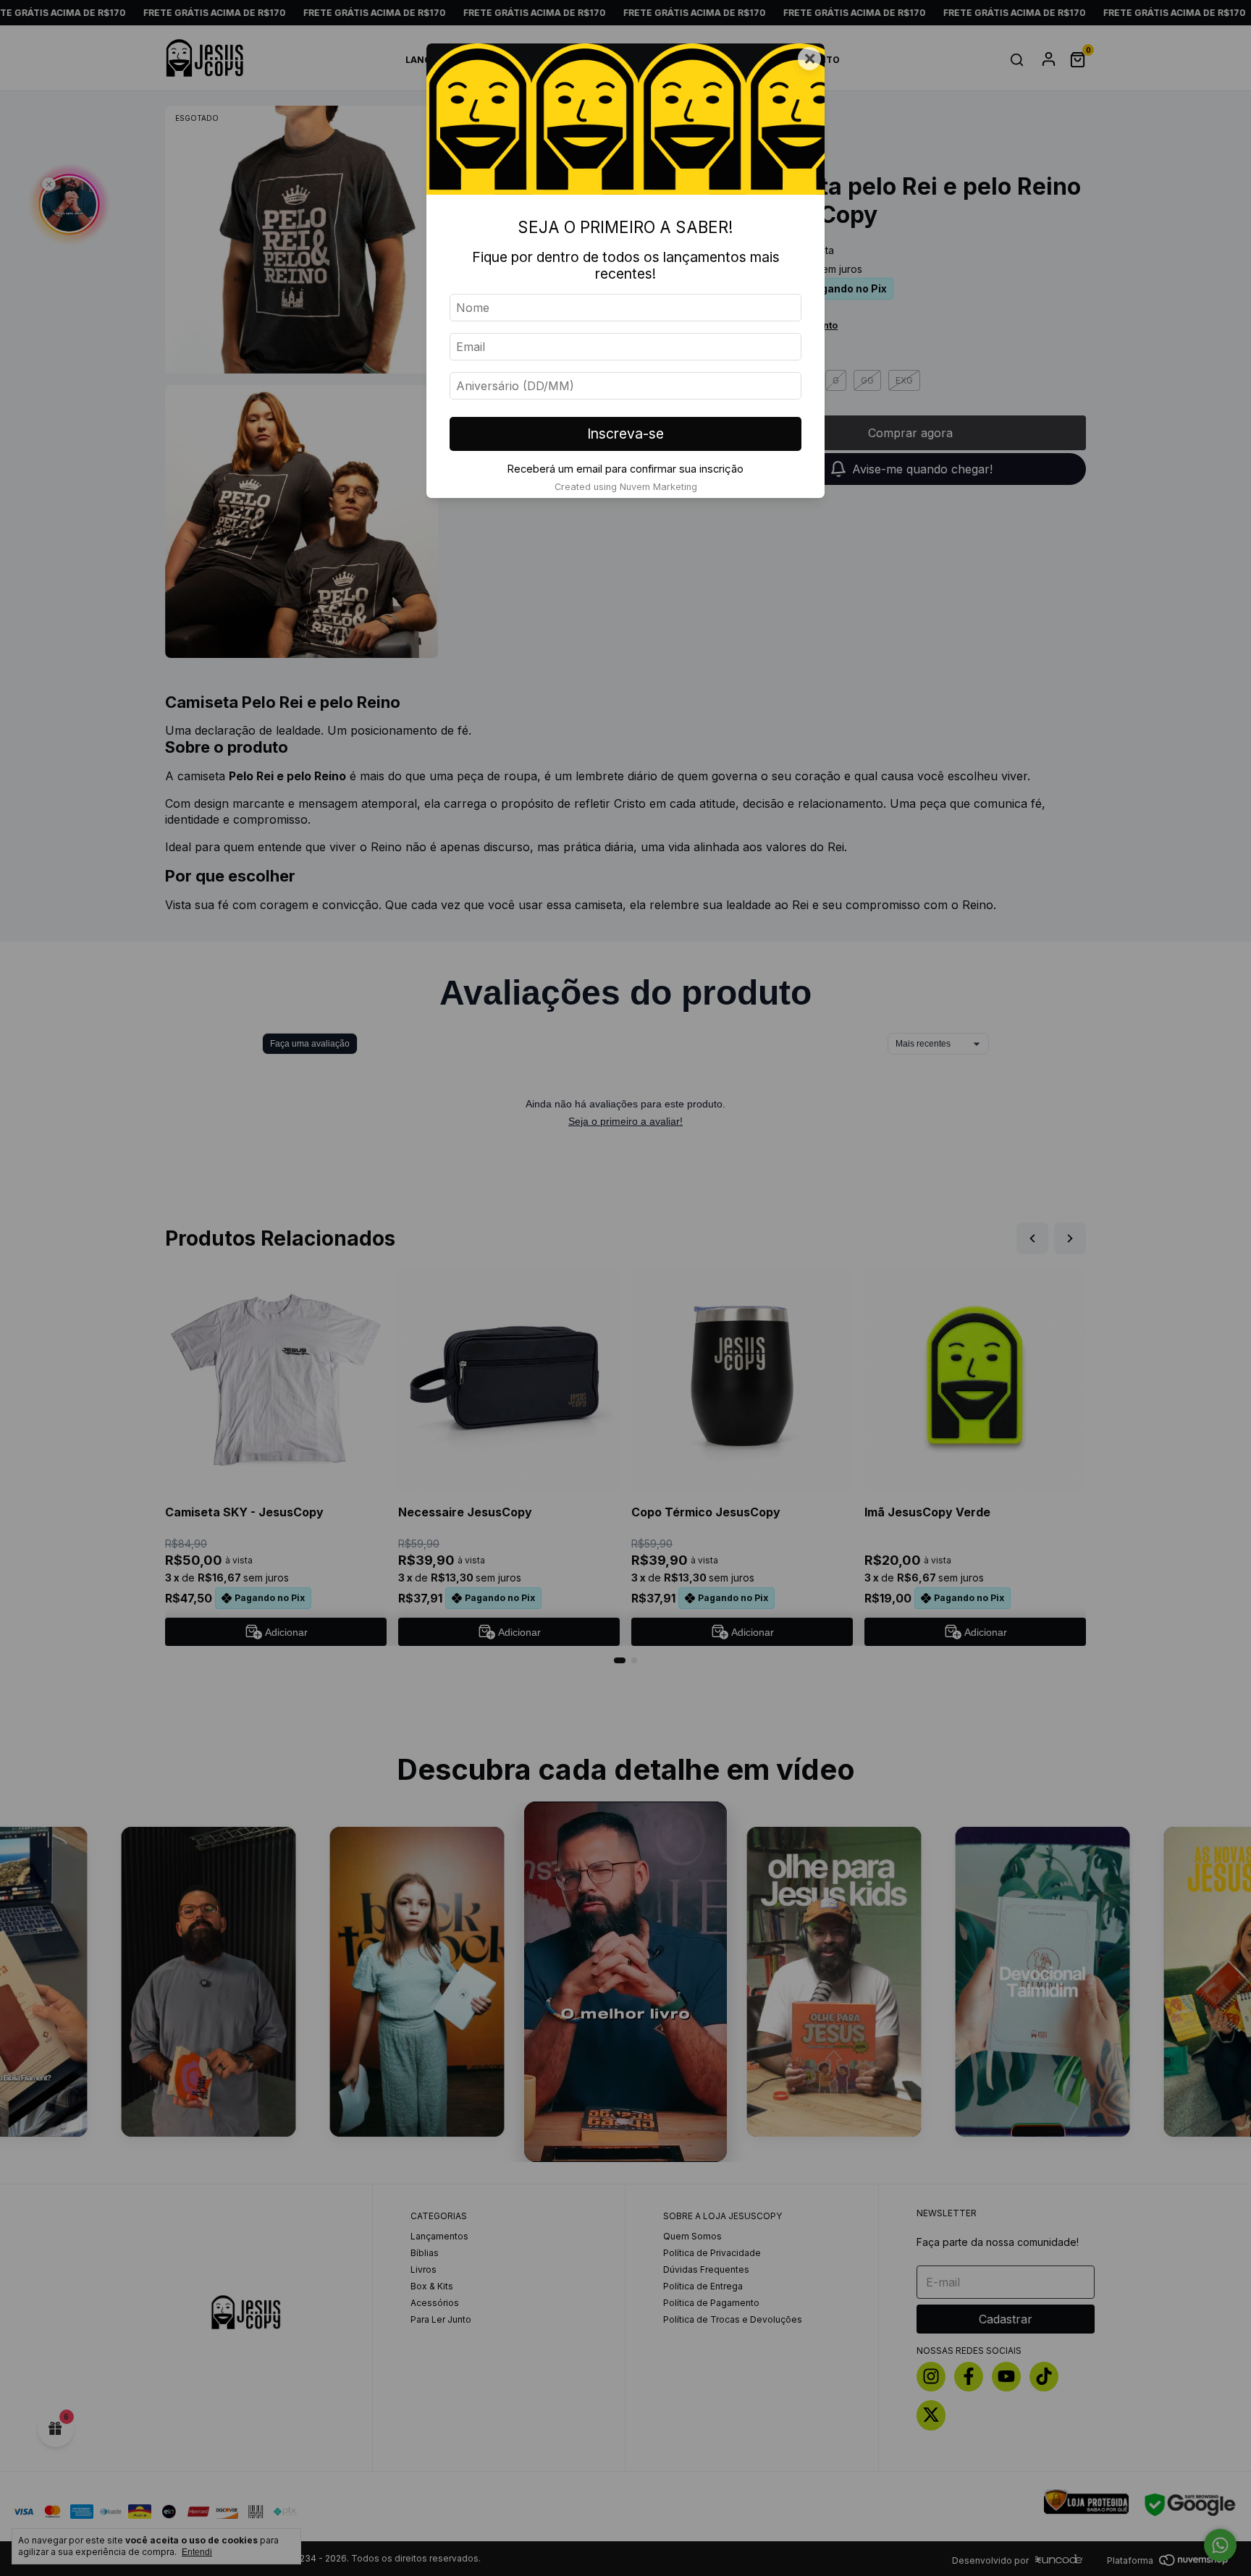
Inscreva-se (625, 434)
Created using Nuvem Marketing (626, 487)
